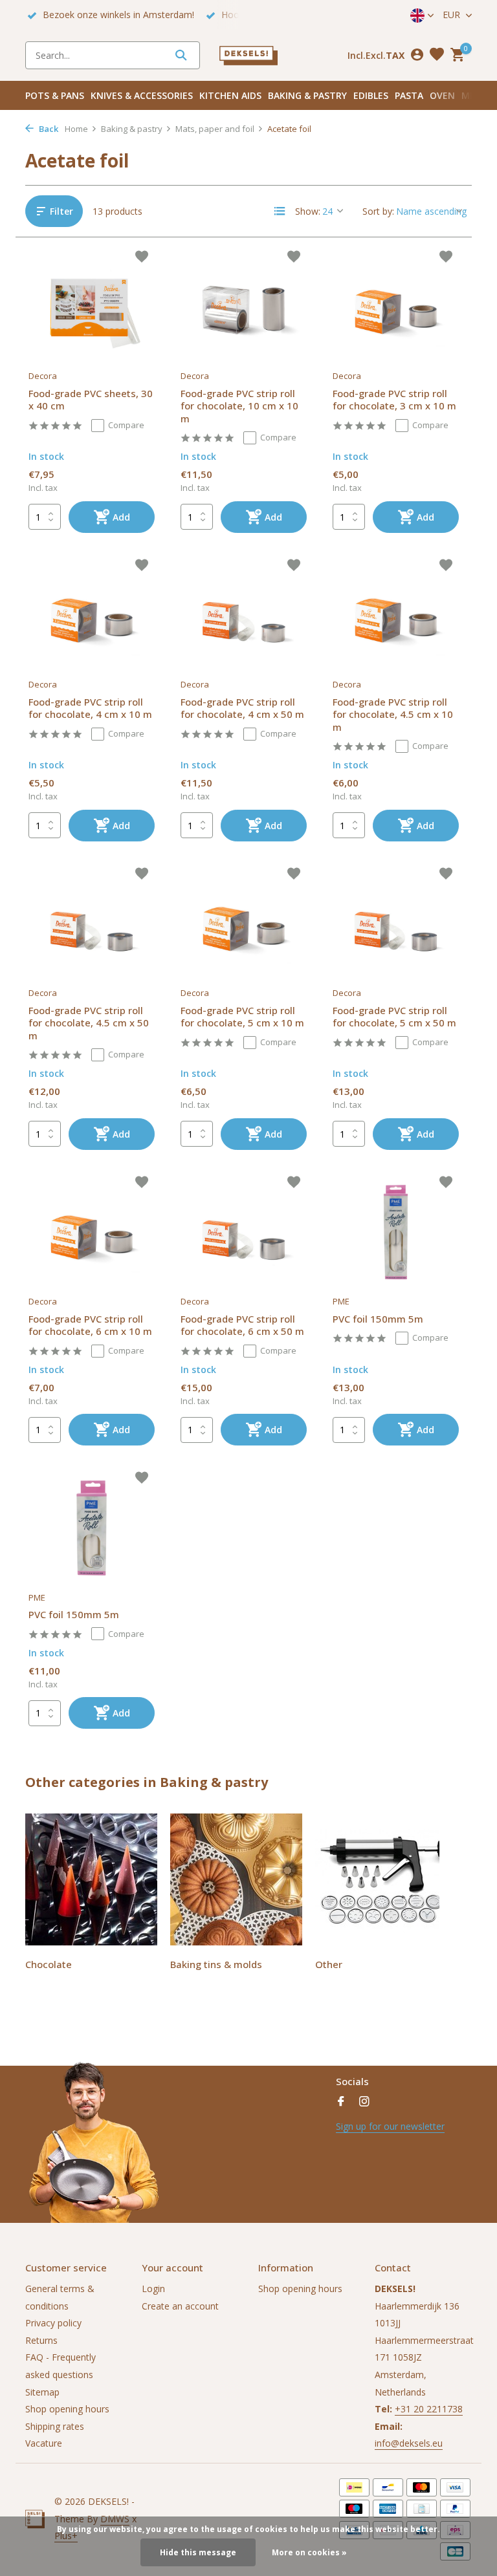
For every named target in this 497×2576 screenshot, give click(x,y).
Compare (126, 425)
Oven (442, 95)
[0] (456, 55)
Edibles (371, 95)
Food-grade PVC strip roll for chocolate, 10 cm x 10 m (239, 406)
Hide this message (198, 2552)
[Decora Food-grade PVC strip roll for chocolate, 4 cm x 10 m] (92, 615)
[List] (280, 211)
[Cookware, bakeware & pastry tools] (248, 55)
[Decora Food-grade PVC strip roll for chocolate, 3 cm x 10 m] (396, 307)
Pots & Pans (55, 95)
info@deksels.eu (409, 2443)
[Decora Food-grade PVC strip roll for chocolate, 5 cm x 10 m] (244, 924)
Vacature (44, 2443)
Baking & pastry (307, 95)
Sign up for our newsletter (390, 2126)
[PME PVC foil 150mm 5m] (396, 1232)
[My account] (417, 55)
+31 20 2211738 (429, 2409)
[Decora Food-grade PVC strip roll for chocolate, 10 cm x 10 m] (244, 307)
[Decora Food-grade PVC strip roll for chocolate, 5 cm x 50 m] (396, 924)
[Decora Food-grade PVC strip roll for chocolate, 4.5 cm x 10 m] (396, 615)
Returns (41, 2340)
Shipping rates (55, 2426)
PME (341, 1301)
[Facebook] (341, 2102)
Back (48, 129)
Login (153, 2289)
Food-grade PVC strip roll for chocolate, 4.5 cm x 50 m (89, 1023)
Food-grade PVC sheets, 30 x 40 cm (91, 400)
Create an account (180, 2306)
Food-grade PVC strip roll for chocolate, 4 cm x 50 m (242, 709)
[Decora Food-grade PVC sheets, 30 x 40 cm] (92, 307)
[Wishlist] (437, 55)
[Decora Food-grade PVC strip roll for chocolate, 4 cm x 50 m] (244, 615)
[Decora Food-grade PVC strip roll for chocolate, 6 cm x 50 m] (244, 1232)
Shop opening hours (67, 2409)
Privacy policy (53, 2323)
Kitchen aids (230, 95)
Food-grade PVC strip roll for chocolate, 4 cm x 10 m (90, 709)
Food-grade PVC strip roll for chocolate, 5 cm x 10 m (242, 1017)
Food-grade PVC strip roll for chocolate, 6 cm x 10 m (90, 1326)
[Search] (181, 55)
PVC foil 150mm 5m (378, 1319)
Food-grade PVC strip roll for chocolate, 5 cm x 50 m (394, 1017)
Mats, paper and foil (215, 129)
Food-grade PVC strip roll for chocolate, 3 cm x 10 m (394, 400)
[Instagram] (364, 2102)
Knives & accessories (142, 95)
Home (76, 129)
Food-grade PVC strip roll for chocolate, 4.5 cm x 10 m (393, 715)
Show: (308, 211)
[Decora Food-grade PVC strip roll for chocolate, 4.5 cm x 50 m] (92, 924)
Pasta (409, 95)
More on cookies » (309, 2552)
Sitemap (42, 2392)
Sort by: (378, 211)
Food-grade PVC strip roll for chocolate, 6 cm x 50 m (242, 1326)
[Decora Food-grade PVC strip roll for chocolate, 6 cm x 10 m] (92, 1232)
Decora (43, 376)
